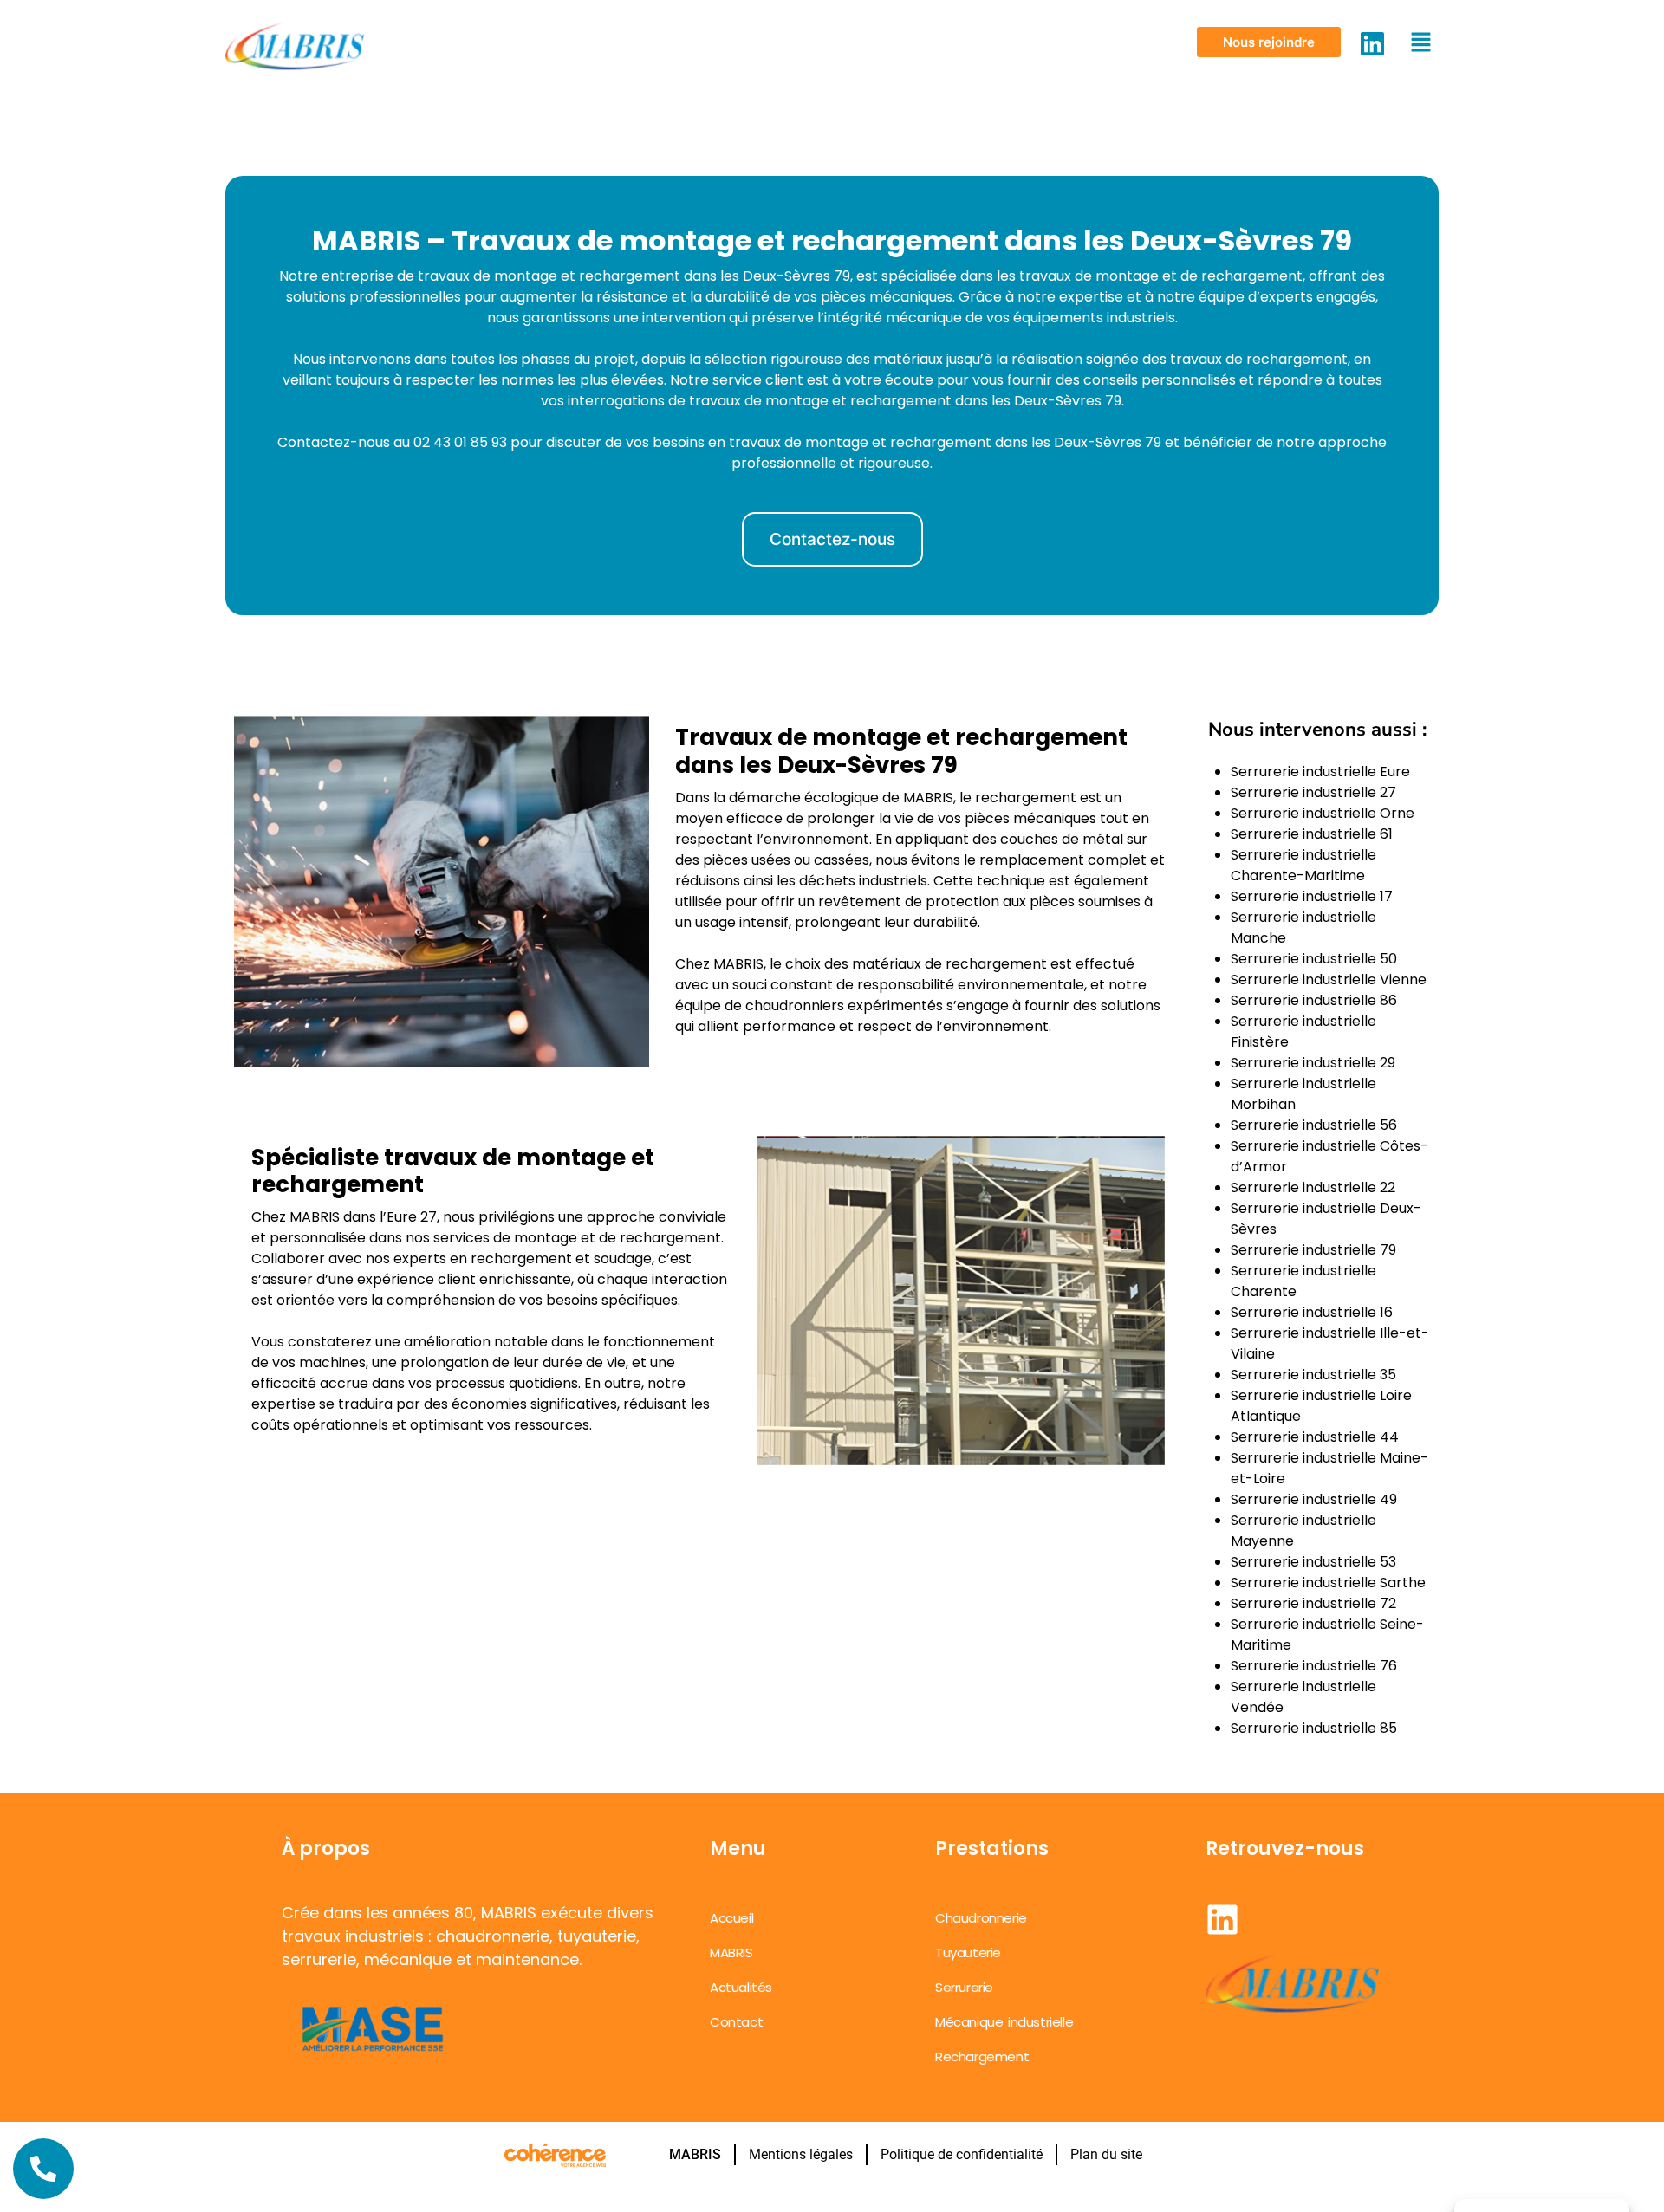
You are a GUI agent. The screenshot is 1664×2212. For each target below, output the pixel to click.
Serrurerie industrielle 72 (1313, 1603)
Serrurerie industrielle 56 (1314, 1125)
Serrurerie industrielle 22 (1313, 1187)
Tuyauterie (968, 1953)
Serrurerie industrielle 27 (1313, 792)
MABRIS (731, 1953)
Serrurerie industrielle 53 (1313, 1562)
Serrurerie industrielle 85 (1314, 1728)
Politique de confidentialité (962, 2154)
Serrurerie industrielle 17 (1312, 896)
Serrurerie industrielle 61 (1312, 834)
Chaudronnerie (981, 1918)
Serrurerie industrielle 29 (1313, 1063)
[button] (1269, 42)
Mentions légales (801, 2154)
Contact (736, 2022)
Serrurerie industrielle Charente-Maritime (1303, 865)
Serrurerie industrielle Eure (1320, 772)
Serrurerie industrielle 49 (1314, 1499)
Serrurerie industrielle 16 (1312, 1312)
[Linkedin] (1372, 44)
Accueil (731, 1918)
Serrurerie (964, 1987)
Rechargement (982, 2056)
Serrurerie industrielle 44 (1315, 1437)
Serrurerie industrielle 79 (1313, 1250)
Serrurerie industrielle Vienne (1329, 980)
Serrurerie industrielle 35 (1313, 1375)
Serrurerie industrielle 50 (1314, 959)
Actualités (741, 1987)
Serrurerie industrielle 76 (1314, 1666)
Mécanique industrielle (1004, 2022)
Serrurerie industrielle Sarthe (1328, 1583)
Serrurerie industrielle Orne (1323, 813)
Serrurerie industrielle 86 (1314, 1000)
